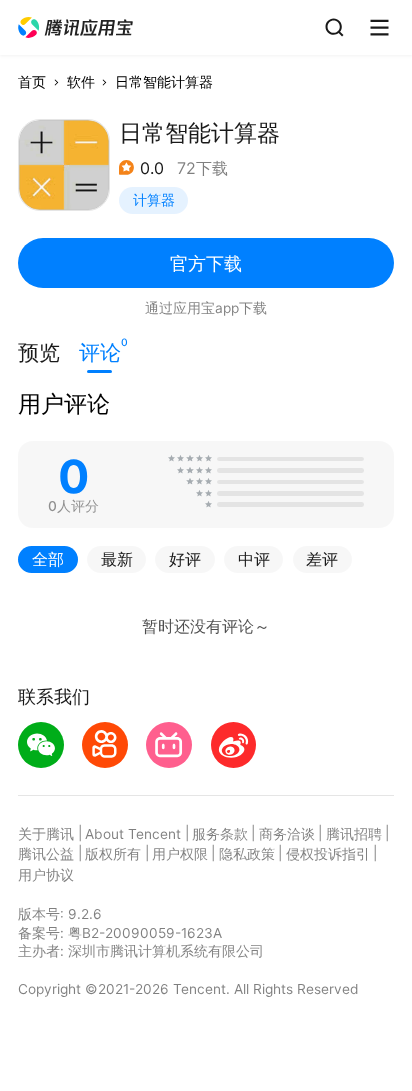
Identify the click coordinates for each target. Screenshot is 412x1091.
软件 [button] (81, 82)
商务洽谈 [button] (287, 834)
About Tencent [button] (133, 834)
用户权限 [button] (180, 854)
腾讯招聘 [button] (354, 834)
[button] (76, 28)
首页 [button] (32, 82)
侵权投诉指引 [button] (328, 854)
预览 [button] (39, 352)
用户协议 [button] (46, 875)
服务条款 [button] (220, 834)
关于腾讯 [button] (46, 834)
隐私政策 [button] (247, 854)
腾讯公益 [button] (46, 854)
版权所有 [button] (113, 854)
